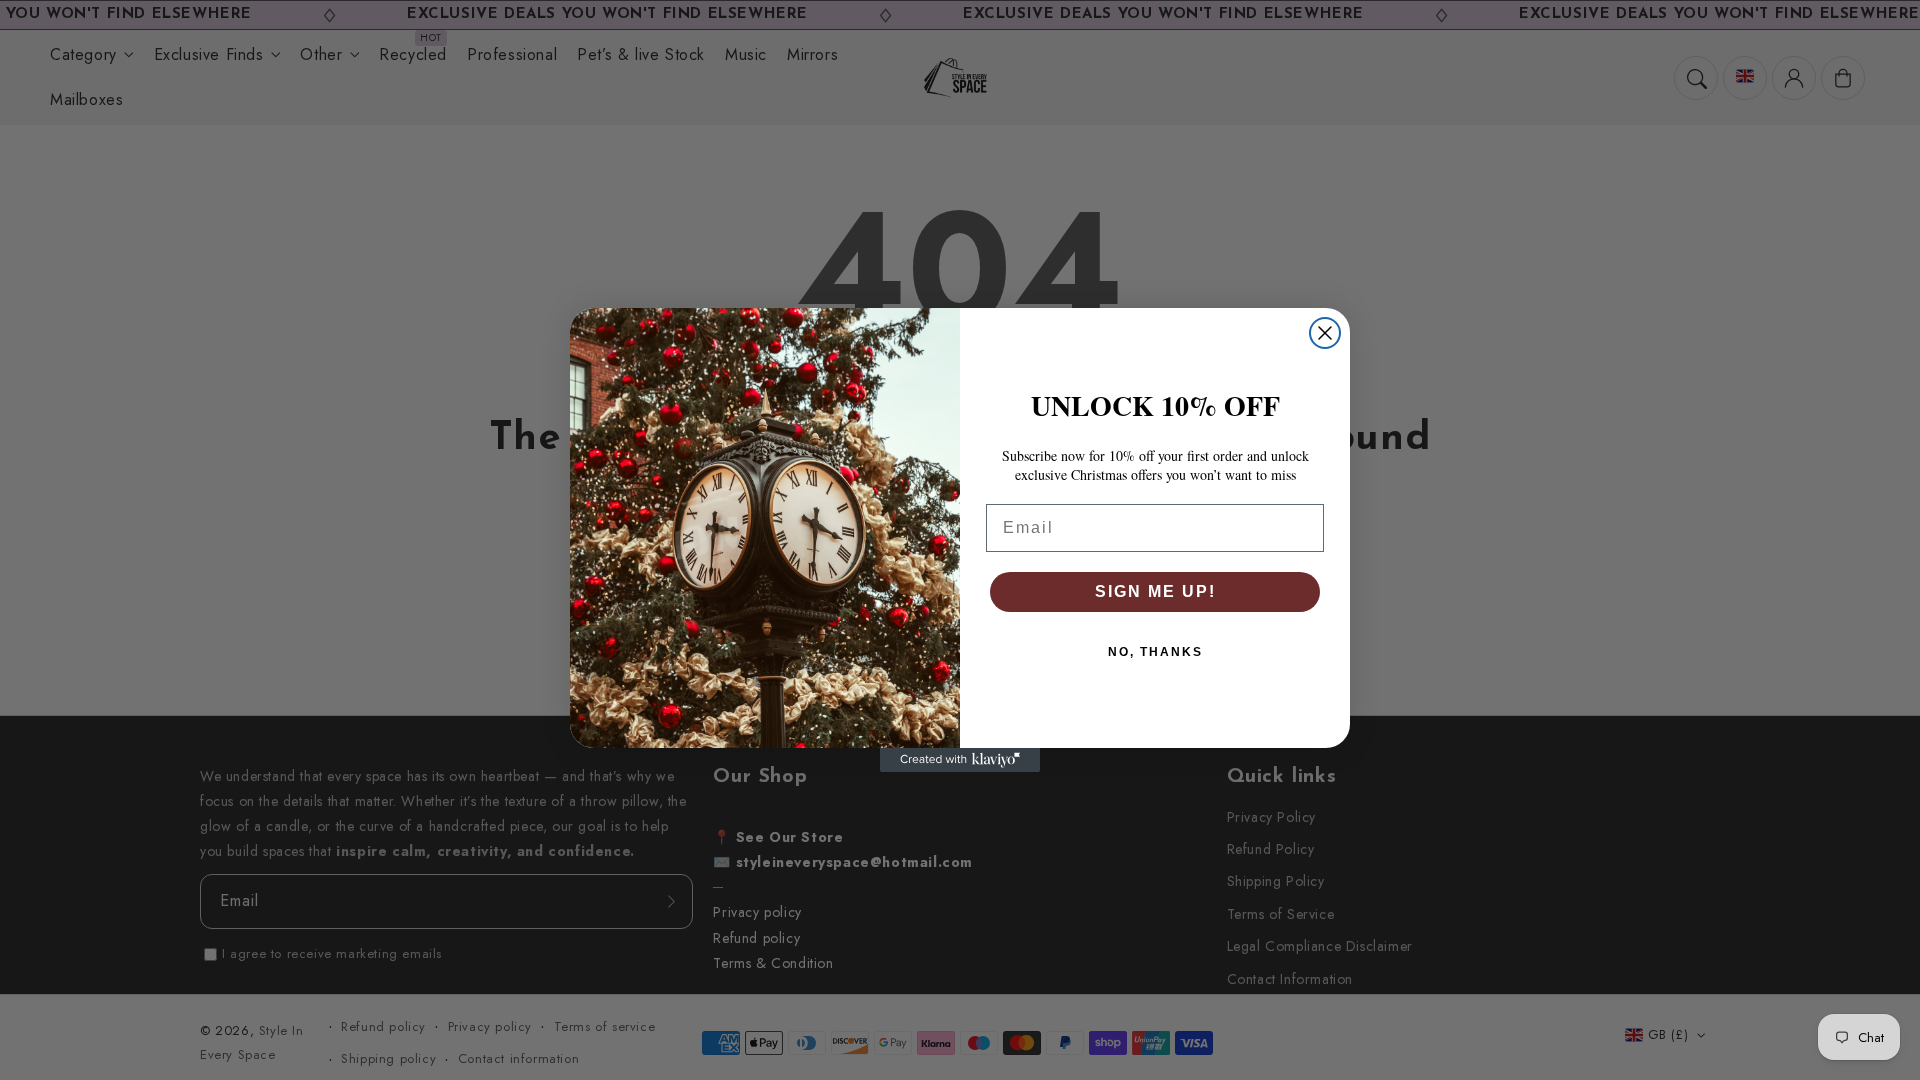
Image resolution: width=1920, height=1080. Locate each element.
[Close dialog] (1325, 333)
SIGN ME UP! (1155, 591)
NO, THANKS (1155, 652)
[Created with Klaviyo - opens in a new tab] (960, 760)
